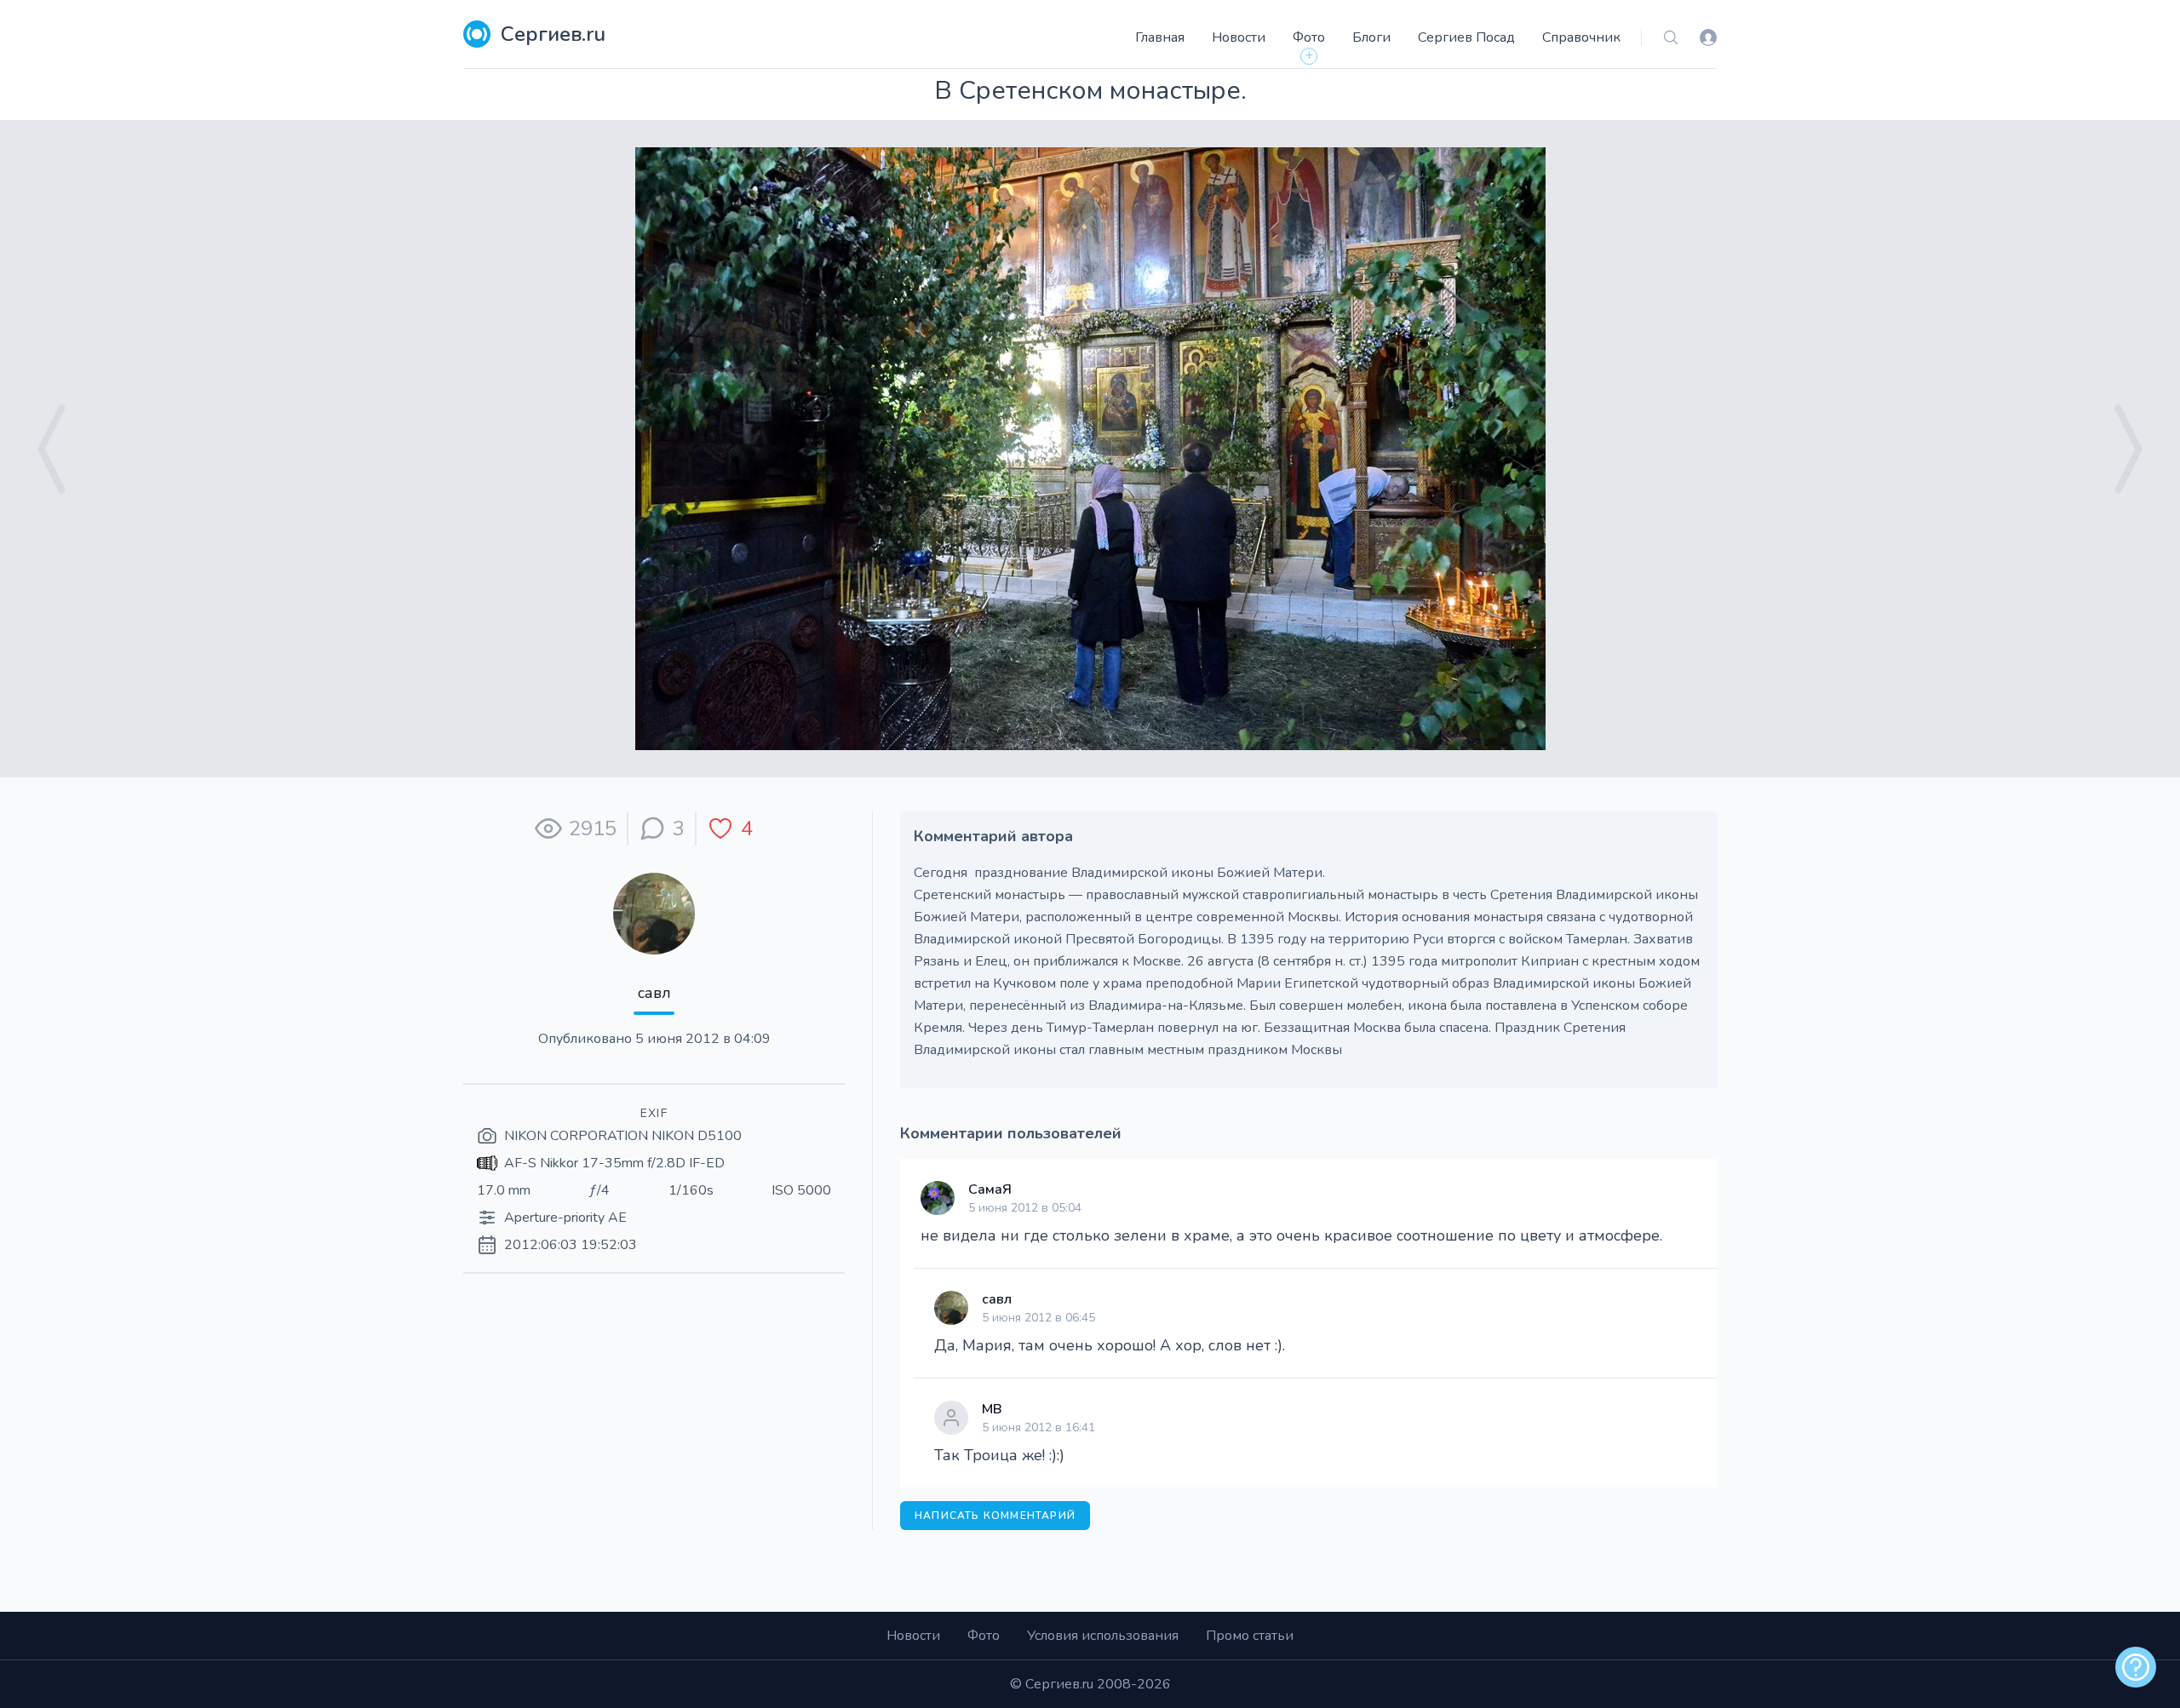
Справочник (1581, 37)
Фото (1309, 37)
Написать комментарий (995, 1516)
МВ (992, 1409)
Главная (1160, 37)
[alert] (2136, 1667)
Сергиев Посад (1466, 37)
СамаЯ (990, 1189)
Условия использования (1103, 1636)
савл (654, 993)
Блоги (1371, 37)
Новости (1239, 37)
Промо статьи (1250, 1636)
